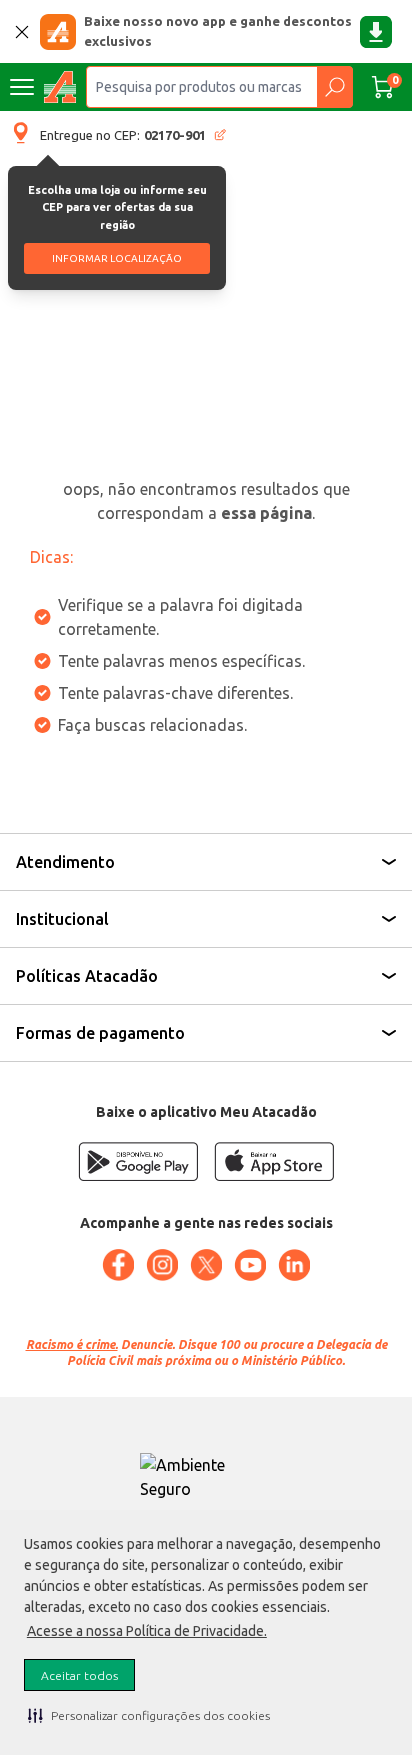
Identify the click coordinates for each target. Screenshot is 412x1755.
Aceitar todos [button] (79, 1675)
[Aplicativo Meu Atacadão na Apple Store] (274, 1161)
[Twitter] (206, 1265)
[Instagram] (162, 1265)
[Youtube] (250, 1265)
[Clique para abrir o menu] (22, 87)
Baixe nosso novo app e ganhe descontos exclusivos (218, 31)
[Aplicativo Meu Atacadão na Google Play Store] (138, 1161)
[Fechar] (22, 32)
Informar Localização (117, 258)
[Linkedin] (294, 1265)
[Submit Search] (334, 87)
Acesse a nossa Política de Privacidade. (147, 1631)
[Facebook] (118, 1265)
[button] (149, 1715)
